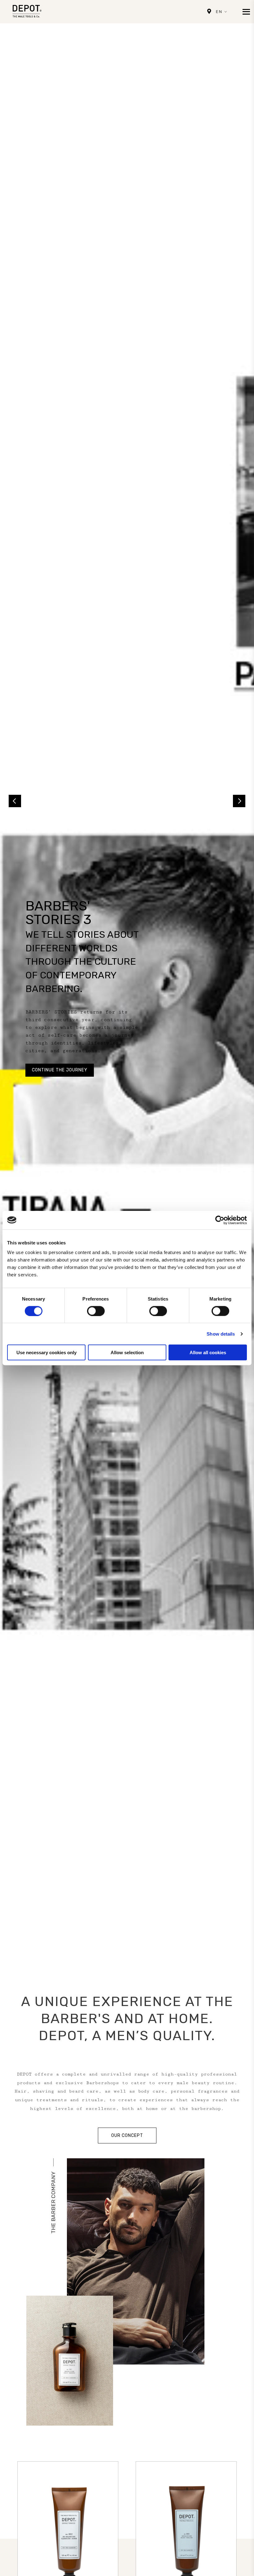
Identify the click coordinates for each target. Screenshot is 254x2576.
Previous (15, 801)
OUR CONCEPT (127, 2136)
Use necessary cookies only (46, 1353)
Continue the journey (60, 1070)
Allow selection (127, 1353)
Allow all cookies (208, 1353)
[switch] (96, 1311)
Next (239, 801)
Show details (221, 1334)
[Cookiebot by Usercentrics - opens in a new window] (220, 1220)
